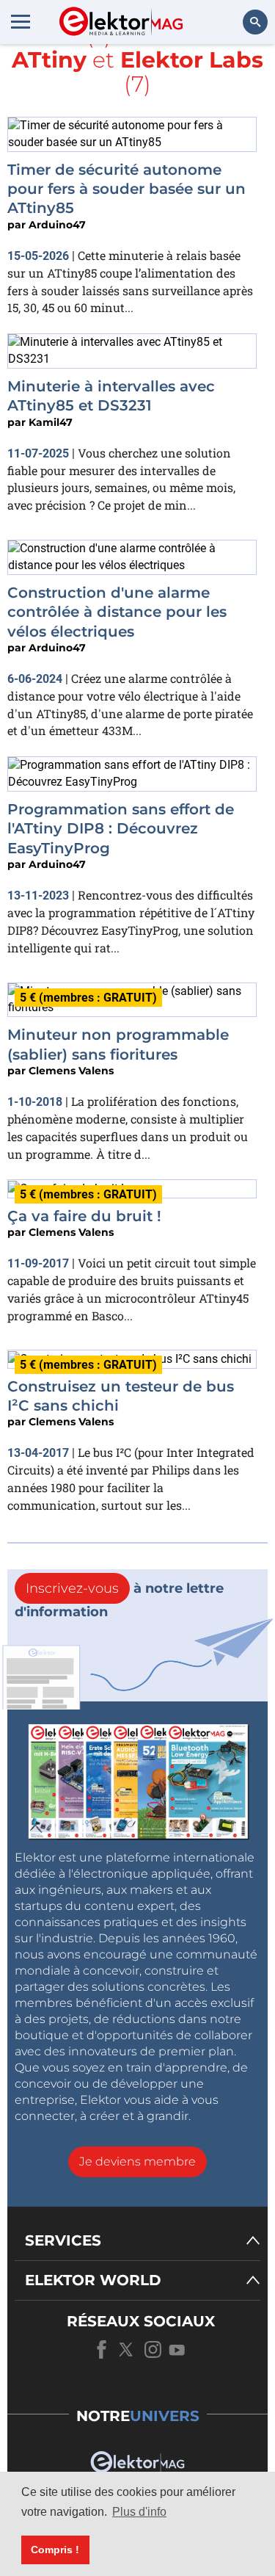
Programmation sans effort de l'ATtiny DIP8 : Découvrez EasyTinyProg (121, 829)
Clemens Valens (71, 1071)
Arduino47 (57, 225)
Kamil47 (51, 422)
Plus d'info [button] (139, 2512)
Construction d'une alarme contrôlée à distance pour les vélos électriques (117, 612)
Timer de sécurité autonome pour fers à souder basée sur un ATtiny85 (126, 189)
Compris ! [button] (55, 2550)
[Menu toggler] (21, 21)
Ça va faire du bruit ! (84, 1216)
